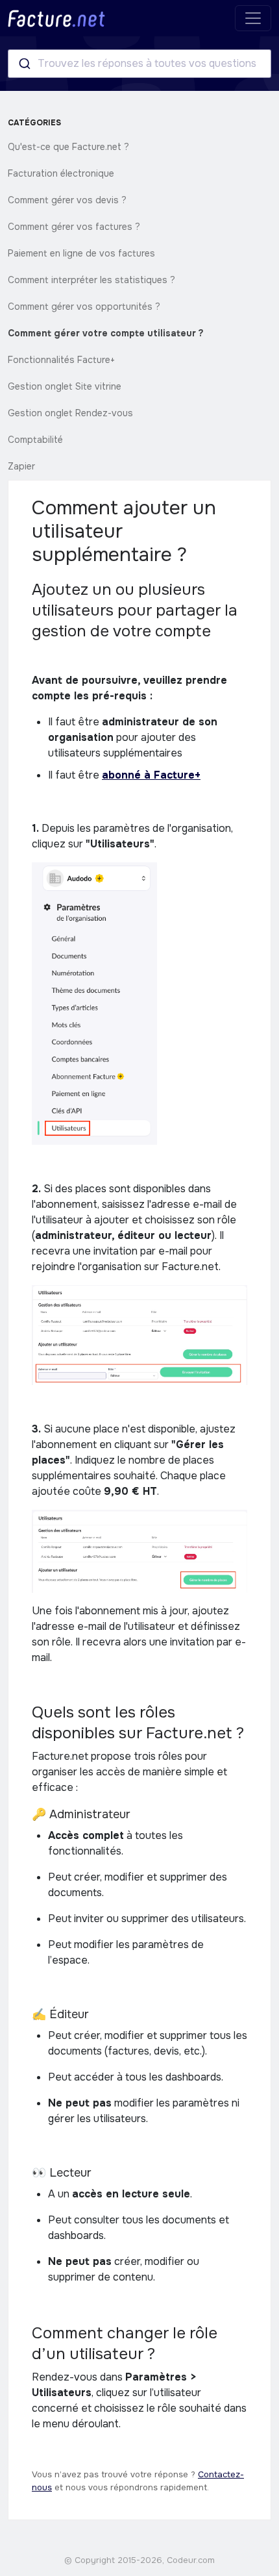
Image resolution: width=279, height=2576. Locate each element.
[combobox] (139, 64)
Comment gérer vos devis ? (67, 200)
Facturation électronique (61, 173)
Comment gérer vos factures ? (74, 227)
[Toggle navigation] (253, 18)
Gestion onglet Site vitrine (65, 386)
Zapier (21, 466)
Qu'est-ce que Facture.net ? (68, 147)
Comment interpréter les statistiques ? (91, 280)
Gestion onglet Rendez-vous (70, 413)
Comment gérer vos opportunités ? (84, 306)
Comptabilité (35, 440)
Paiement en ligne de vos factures (81, 253)
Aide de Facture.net (56, 19)
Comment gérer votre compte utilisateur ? (106, 333)
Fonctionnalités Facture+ (61, 360)
